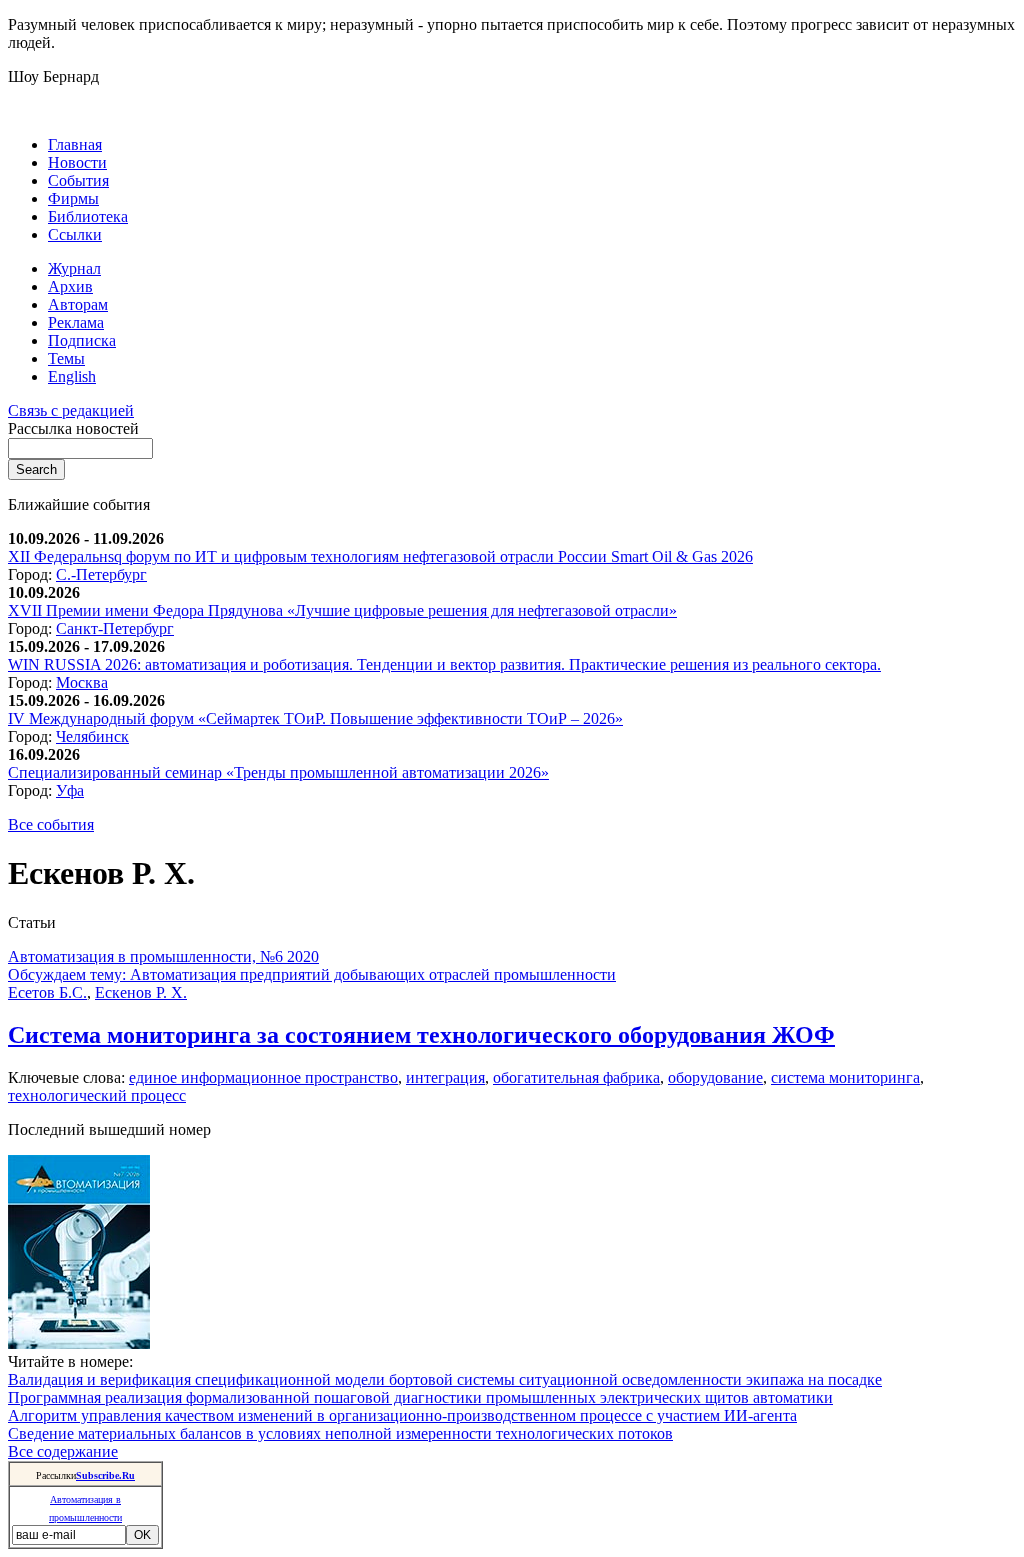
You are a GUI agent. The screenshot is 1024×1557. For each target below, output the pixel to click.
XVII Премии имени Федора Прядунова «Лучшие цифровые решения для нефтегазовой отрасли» (342, 610)
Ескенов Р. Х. (141, 992)
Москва (82, 682)
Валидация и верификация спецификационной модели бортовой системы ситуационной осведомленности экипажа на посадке (445, 1379)
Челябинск (92, 736)
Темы (66, 358)
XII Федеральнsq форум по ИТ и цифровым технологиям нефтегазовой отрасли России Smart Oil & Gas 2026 (380, 556)
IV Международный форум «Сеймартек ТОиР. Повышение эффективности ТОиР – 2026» (315, 718)
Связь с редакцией (71, 410)
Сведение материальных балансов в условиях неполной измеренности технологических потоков (340, 1433)
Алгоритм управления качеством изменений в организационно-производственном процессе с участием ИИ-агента (402, 1415)
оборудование (715, 1077)
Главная (75, 144)
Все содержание (63, 1451)
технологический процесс (97, 1095)
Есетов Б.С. (47, 992)
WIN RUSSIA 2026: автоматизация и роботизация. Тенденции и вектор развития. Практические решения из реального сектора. (444, 664)
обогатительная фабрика (576, 1077)
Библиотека (88, 216)
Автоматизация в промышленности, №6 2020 (163, 956)
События (78, 180)
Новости (77, 162)
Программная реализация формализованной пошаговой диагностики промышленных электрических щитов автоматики (420, 1397)
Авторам (78, 304)
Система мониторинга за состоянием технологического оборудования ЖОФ (421, 1035)
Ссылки (75, 234)
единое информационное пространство (263, 1077)
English (72, 376)
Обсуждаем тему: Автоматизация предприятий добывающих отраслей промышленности (312, 974)
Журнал (74, 268)
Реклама (76, 322)
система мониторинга (845, 1077)
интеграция (445, 1077)
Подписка (82, 340)
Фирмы (73, 198)
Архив (70, 286)
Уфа (70, 790)
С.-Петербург (101, 574)
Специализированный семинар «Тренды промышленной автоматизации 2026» (278, 772)
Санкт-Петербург (115, 628)
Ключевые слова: (68, 1077)
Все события (51, 824)
